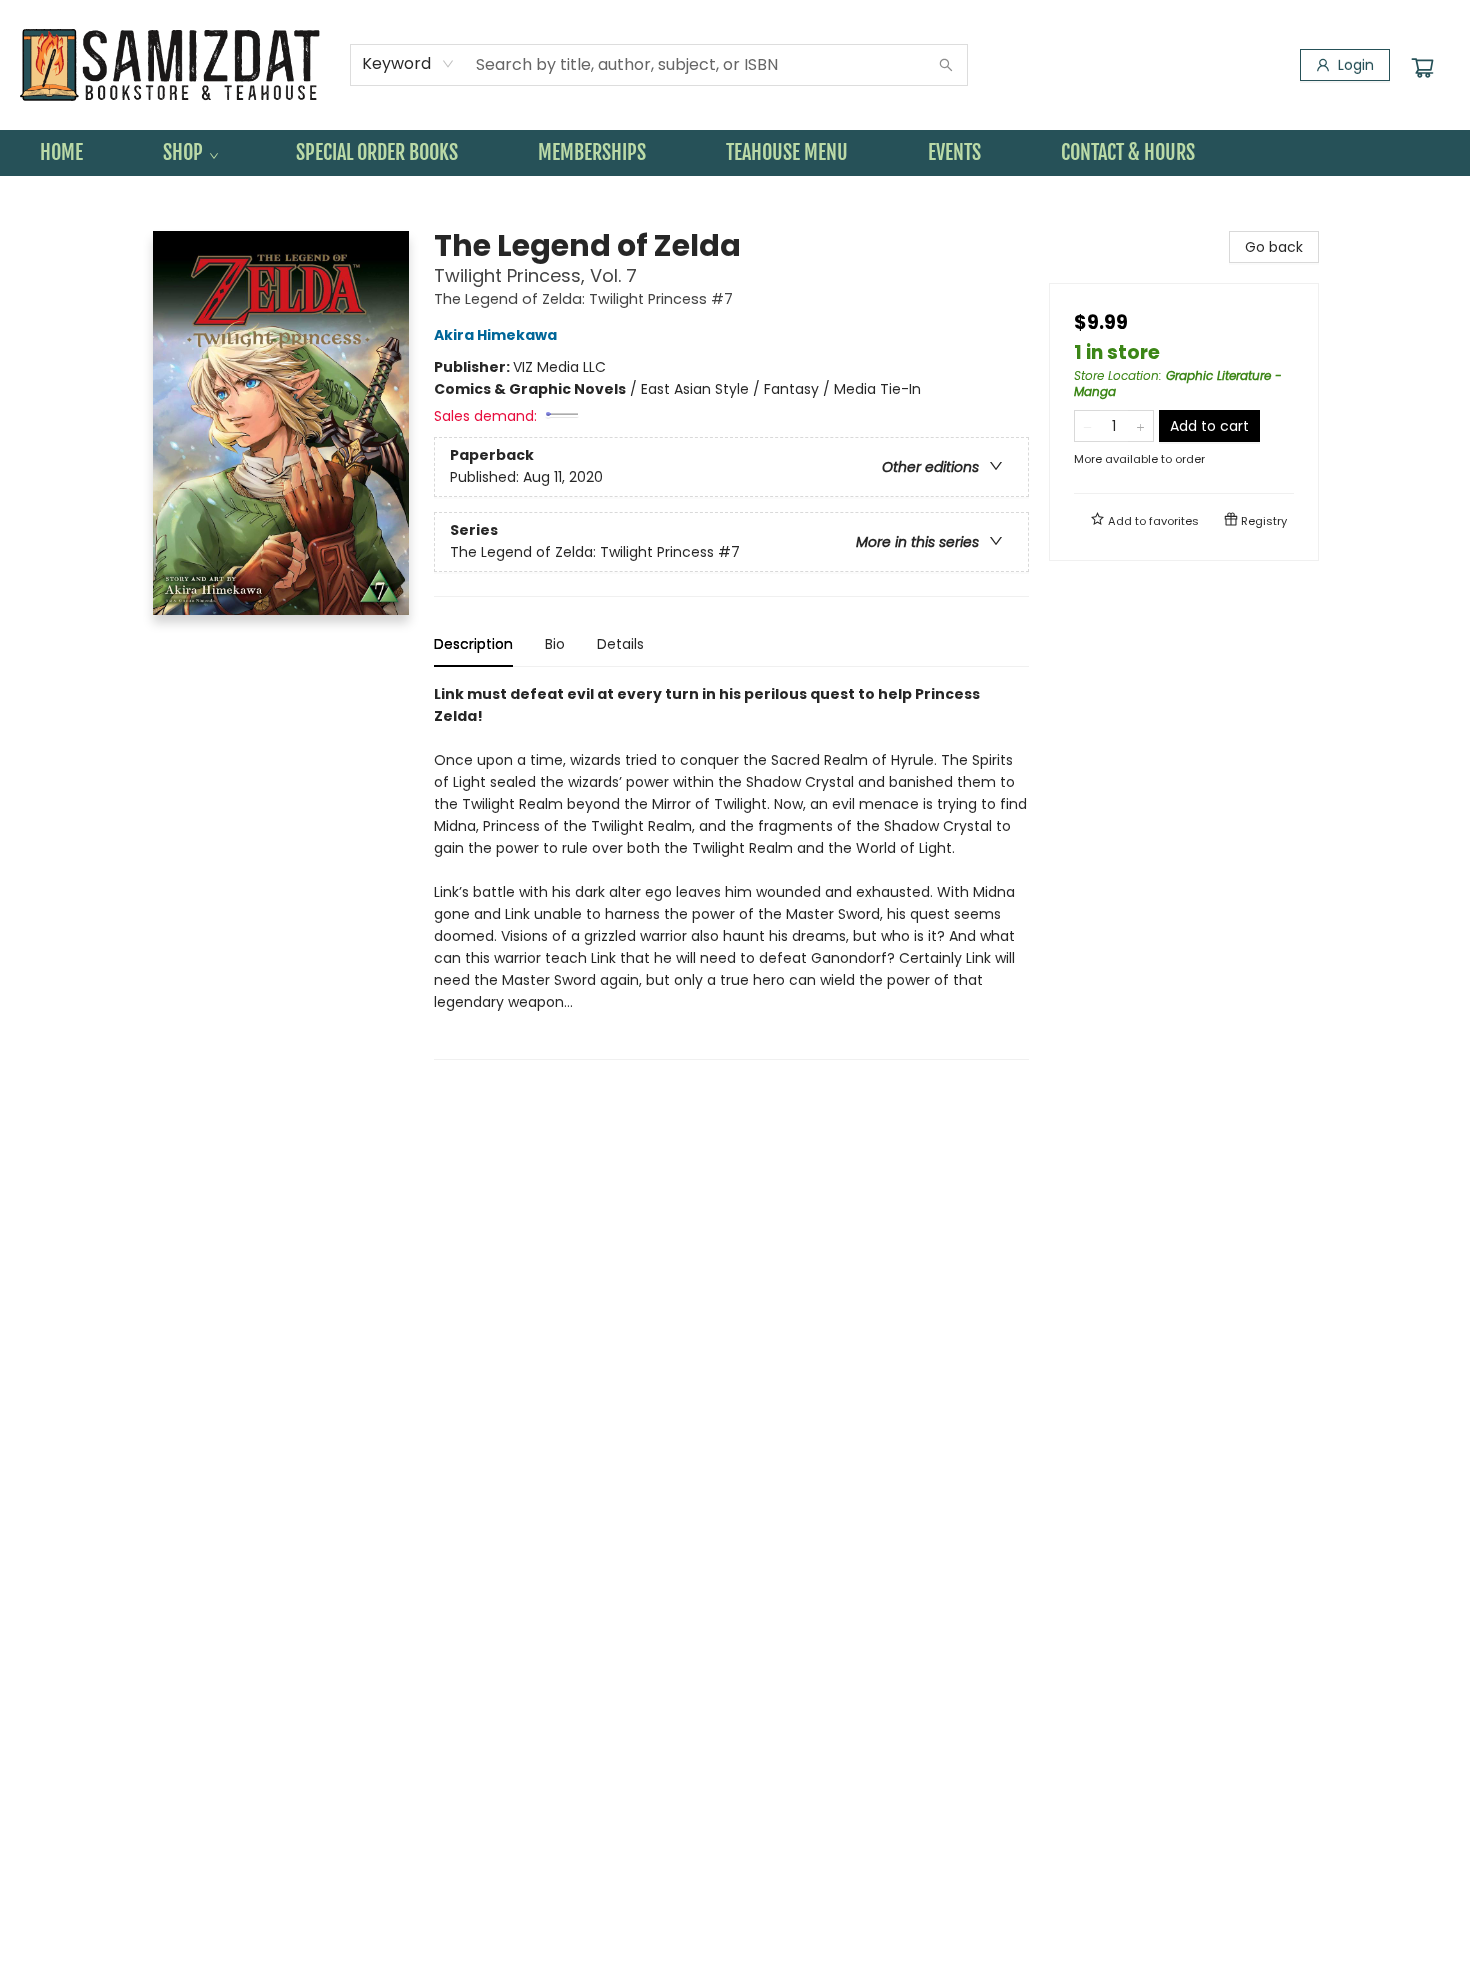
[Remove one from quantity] (1087, 426)
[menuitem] (61, 153)
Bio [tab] (555, 644)
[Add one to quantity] (1140, 426)
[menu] (735, 153)
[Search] (946, 65)
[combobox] (408, 64)
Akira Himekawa (495, 335)
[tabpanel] (731, 871)
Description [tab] (473, 644)
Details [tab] (620, 644)
